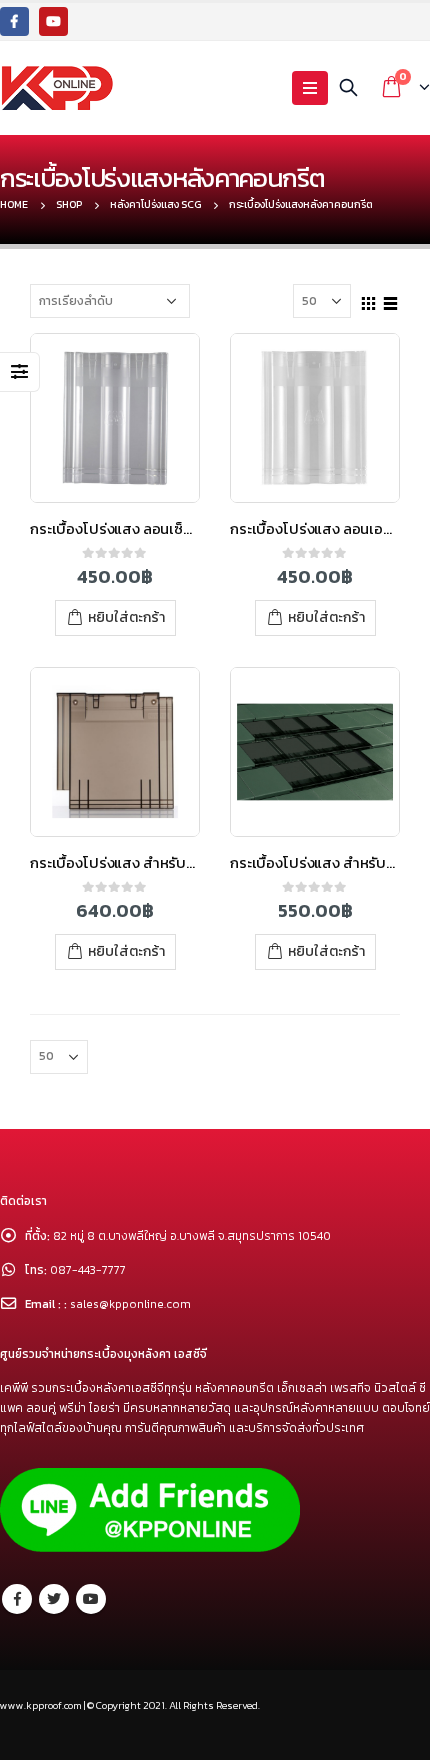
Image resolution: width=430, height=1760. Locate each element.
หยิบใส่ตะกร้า (126, 617)
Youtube (91, 1599)
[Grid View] (369, 300)
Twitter (54, 1599)
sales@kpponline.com (130, 1304)
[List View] (391, 300)
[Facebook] (14, 21)
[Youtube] (53, 21)
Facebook (17, 1599)
